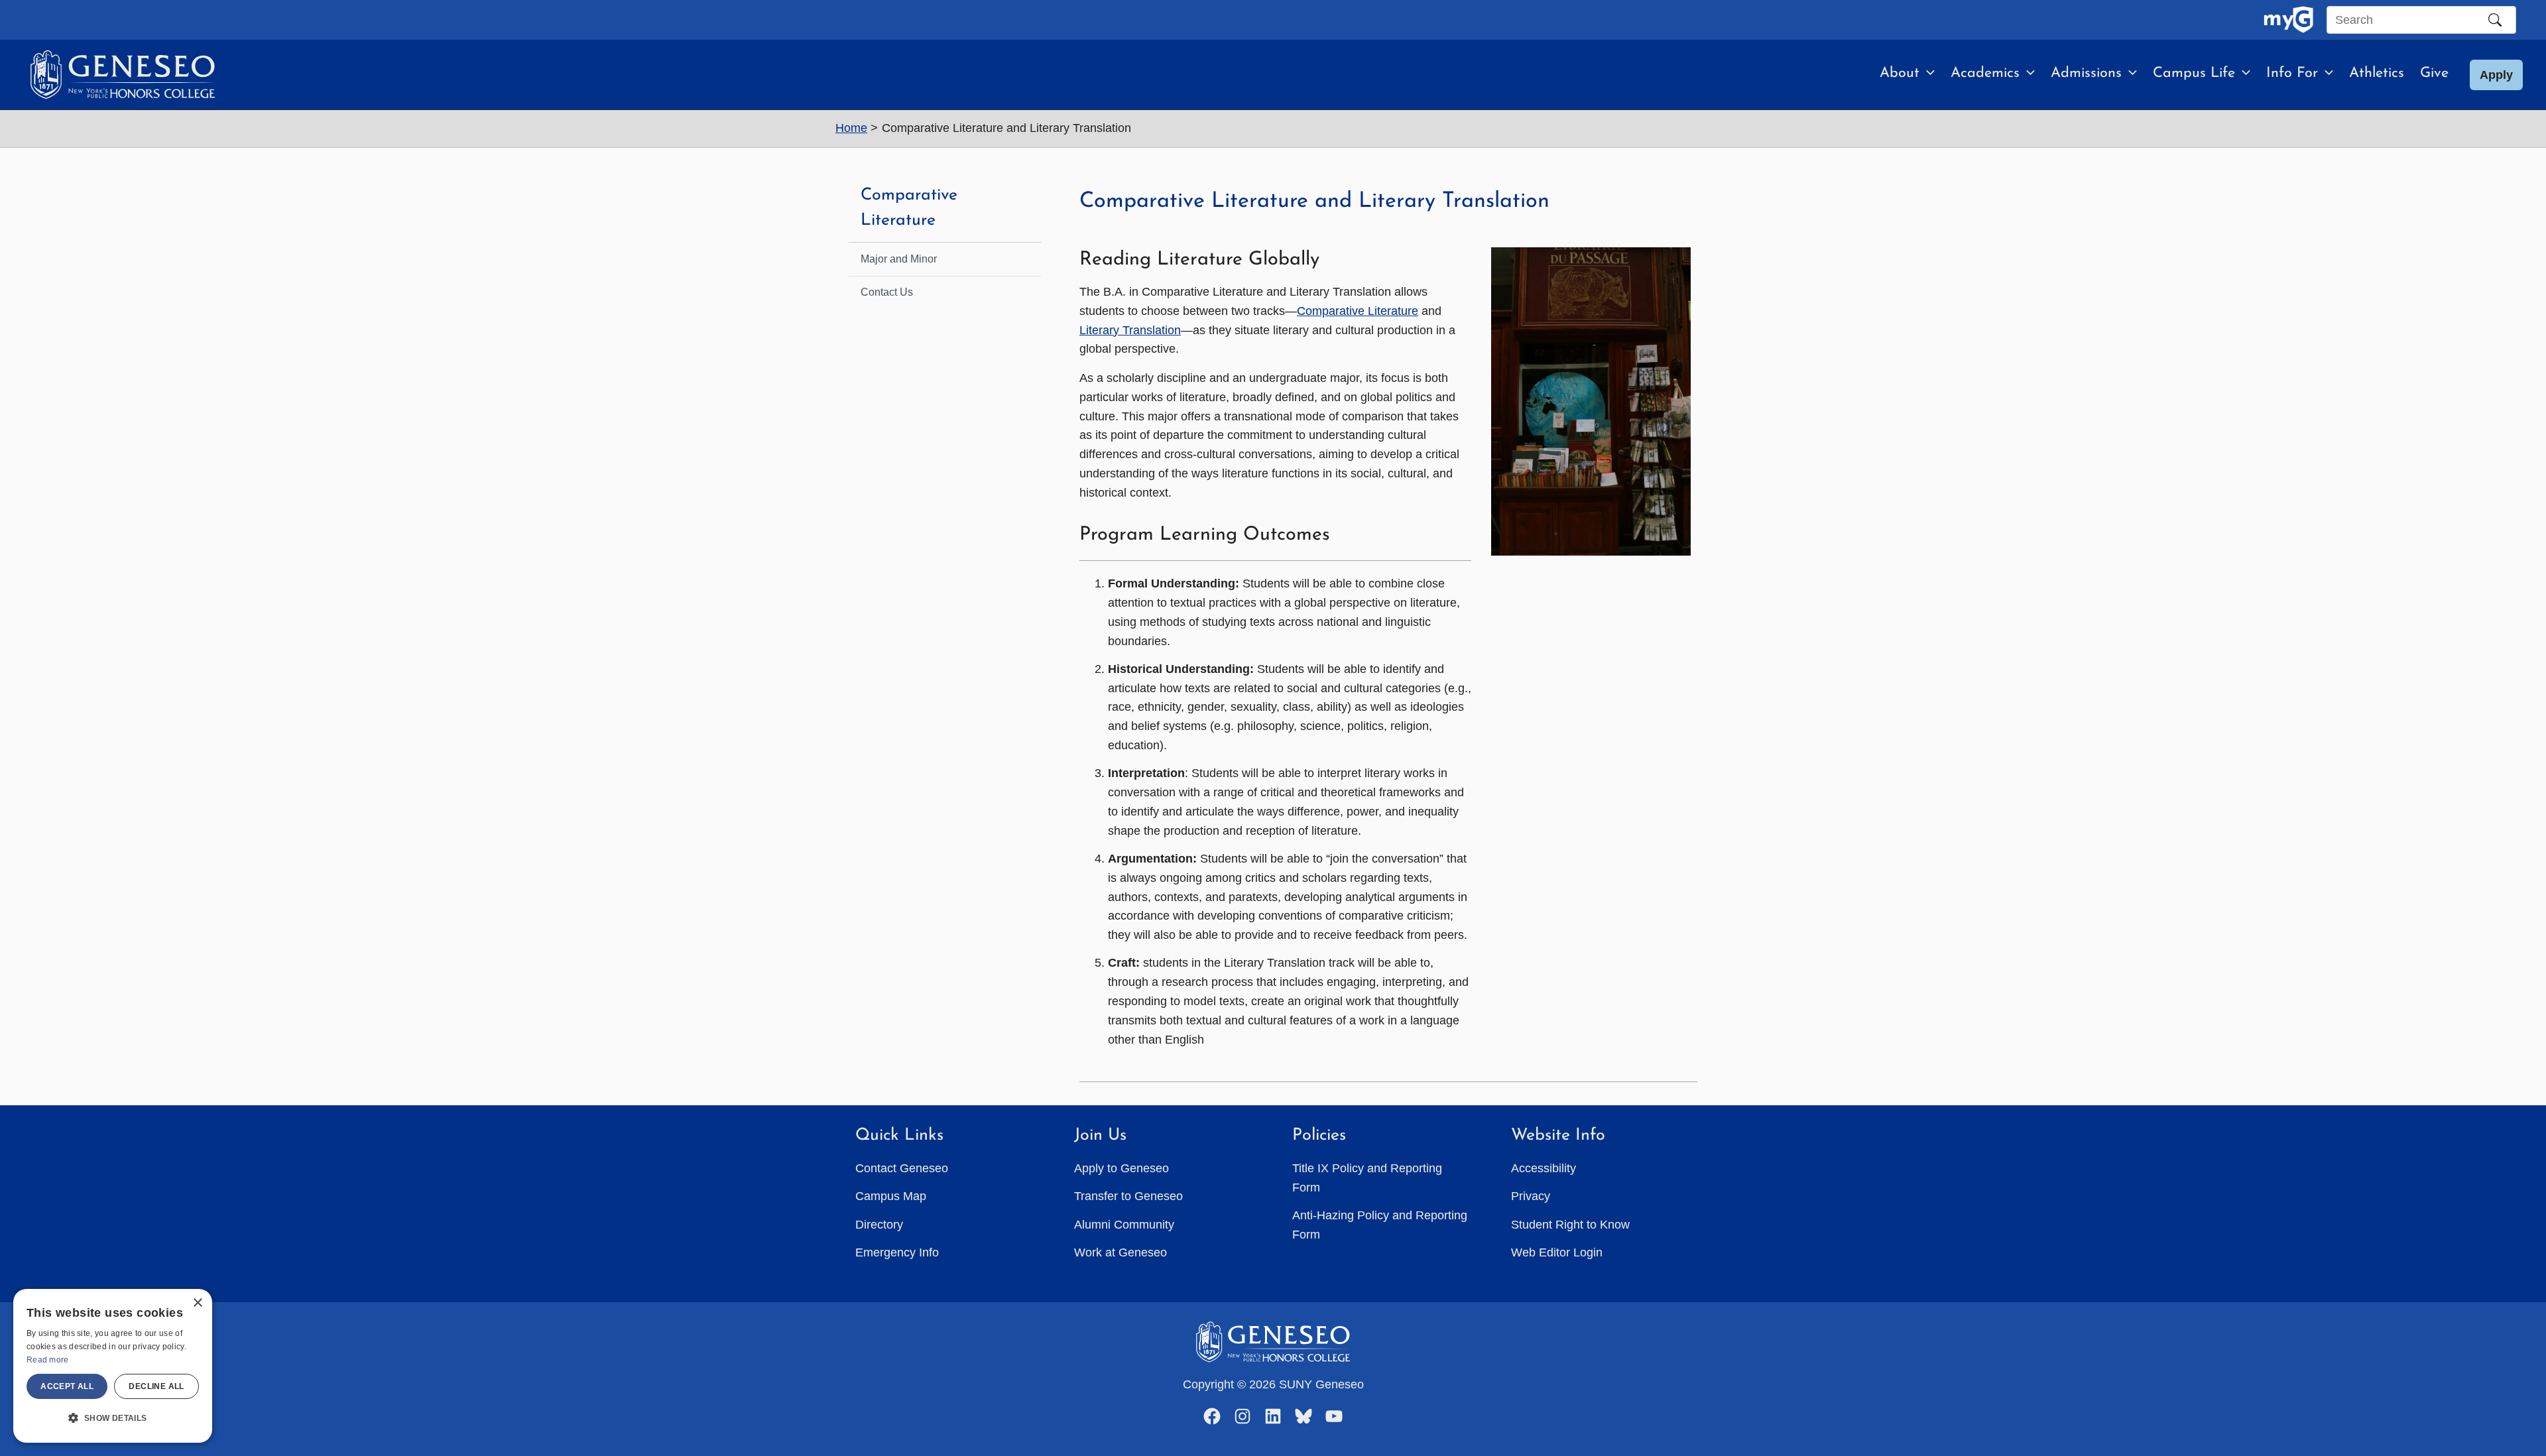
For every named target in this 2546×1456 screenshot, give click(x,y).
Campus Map (891, 1196)
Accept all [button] (67, 1386)
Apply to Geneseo (1121, 1168)
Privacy (1531, 1196)
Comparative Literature (1358, 311)
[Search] (2495, 20)
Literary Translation (1130, 330)
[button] (1927, 74)
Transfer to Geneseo (1128, 1196)
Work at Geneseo (1121, 1252)
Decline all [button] (156, 1386)
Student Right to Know (1570, 1225)
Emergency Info (897, 1252)
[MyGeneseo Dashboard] (2288, 20)
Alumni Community (1124, 1225)
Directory (879, 1225)
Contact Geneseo (902, 1168)
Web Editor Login (1557, 1252)
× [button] (197, 1303)
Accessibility (1544, 1168)
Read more (48, 1360)
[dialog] (113, 1366)
